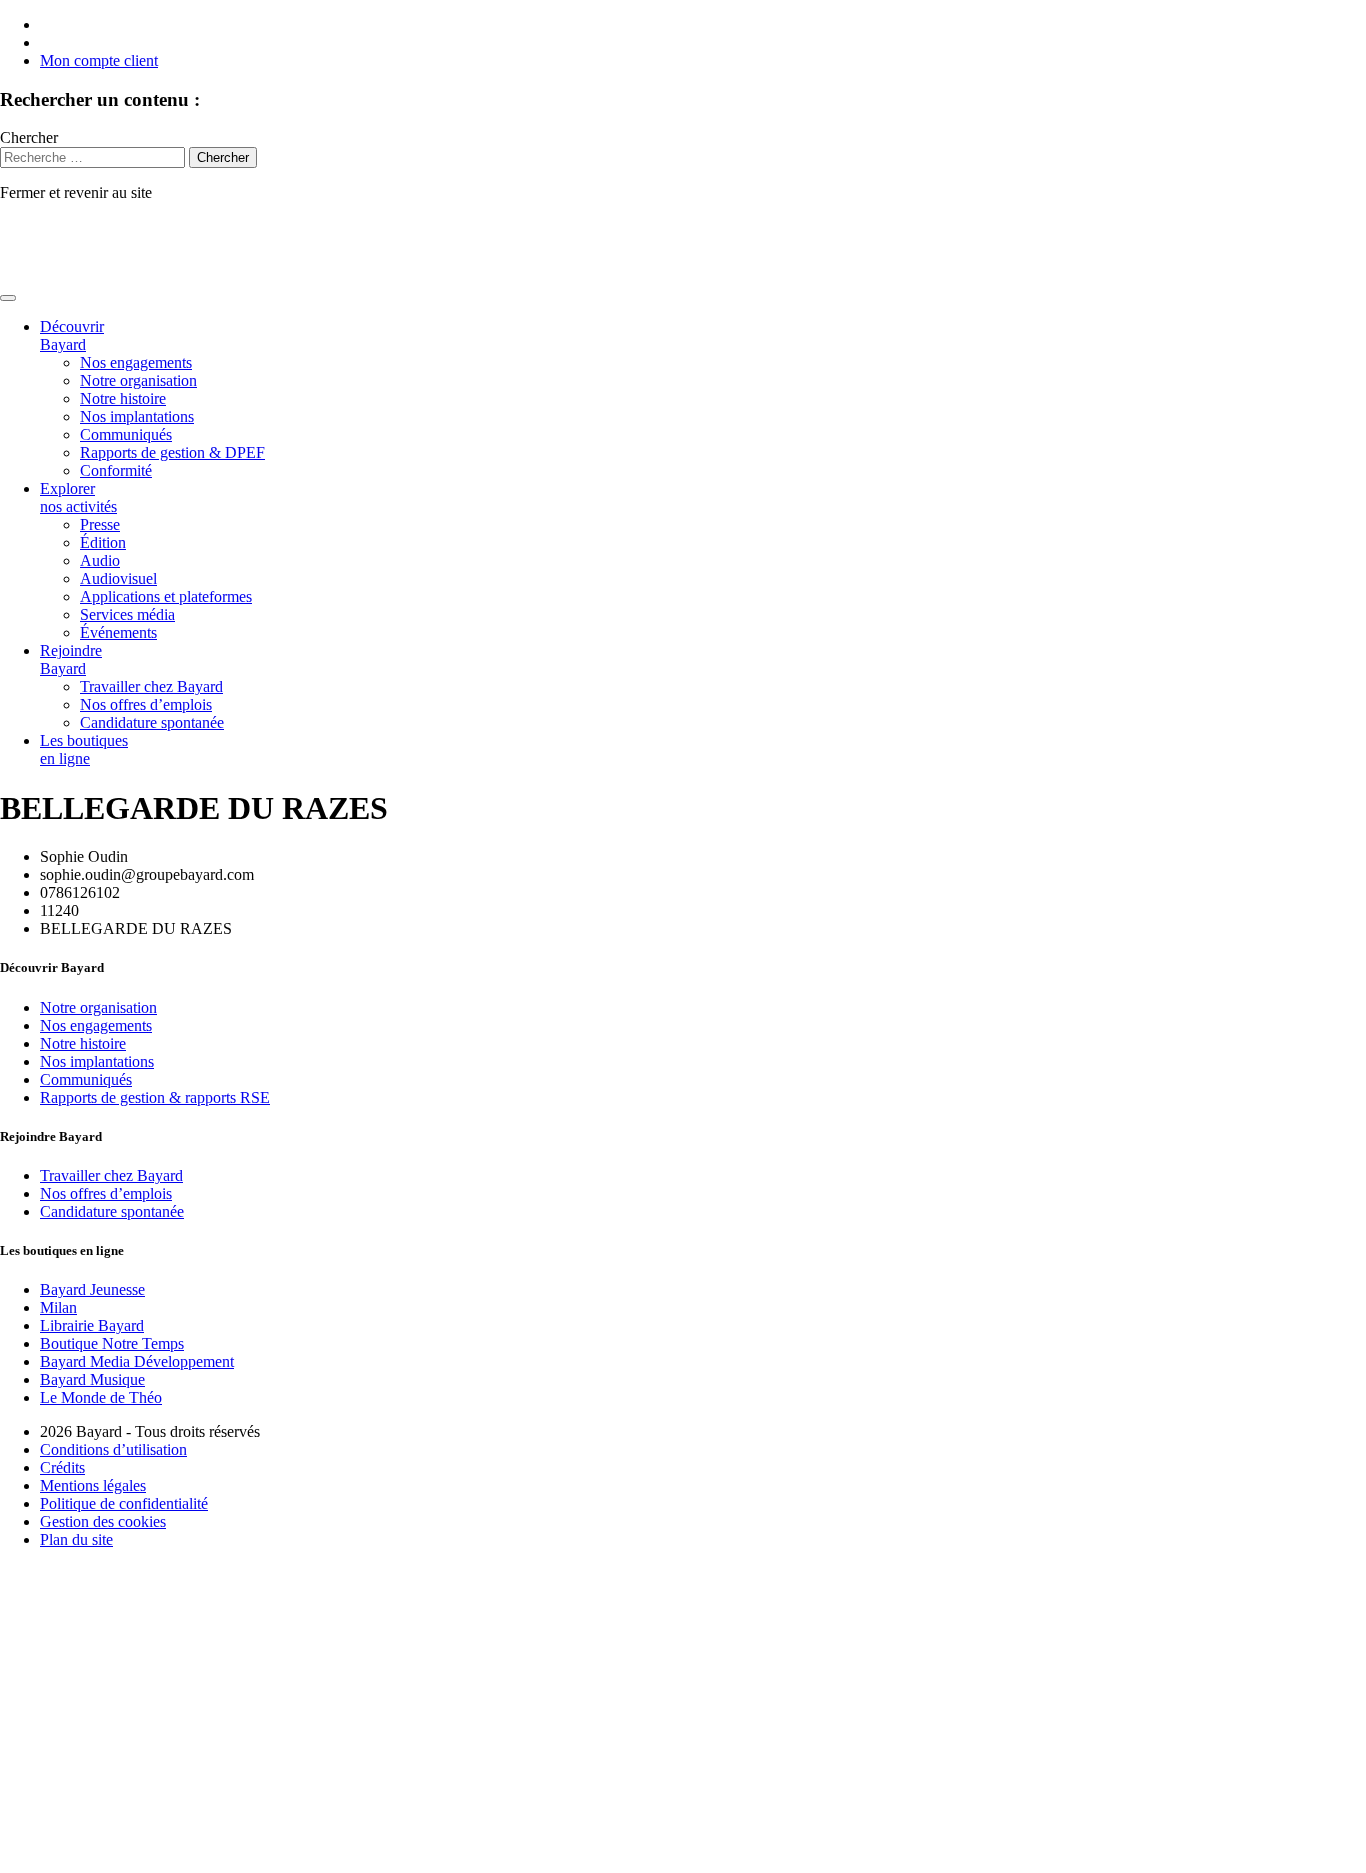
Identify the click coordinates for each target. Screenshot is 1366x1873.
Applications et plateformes (166, 596)
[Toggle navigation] (8, 298)
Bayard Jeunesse (92, 1289)
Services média (127, 614)
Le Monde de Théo (101, 1397)
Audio (100, 560)
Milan (58, 1307)
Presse (100, 524)
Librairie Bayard (92, 1325)
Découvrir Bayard (72, 335)
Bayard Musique (92, 1379)
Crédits (62, 1467)
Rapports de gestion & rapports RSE (155, 1097)
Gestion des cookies (103, 1521)
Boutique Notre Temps (112, 1343)
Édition (103, 542)
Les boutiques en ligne (84, 749)
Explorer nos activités (78, 497)
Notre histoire (123, 398)
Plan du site (76, 1539)
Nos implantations (137, 416)
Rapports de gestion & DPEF (172, 452)
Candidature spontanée (152, 722)
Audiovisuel (118, 578)
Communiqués (126, 434)
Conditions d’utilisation (113, 1449)
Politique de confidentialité (124, 1503)
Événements (118, 632)
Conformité (116, 470)
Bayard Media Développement (137, 1361)
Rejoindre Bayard (71, 659)
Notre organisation (138, 380)
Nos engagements (136, 362)
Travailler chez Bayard (151, 686)
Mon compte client (99, 60)
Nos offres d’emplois (146, 704)
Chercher (29, 137)
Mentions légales (93, 1485)
